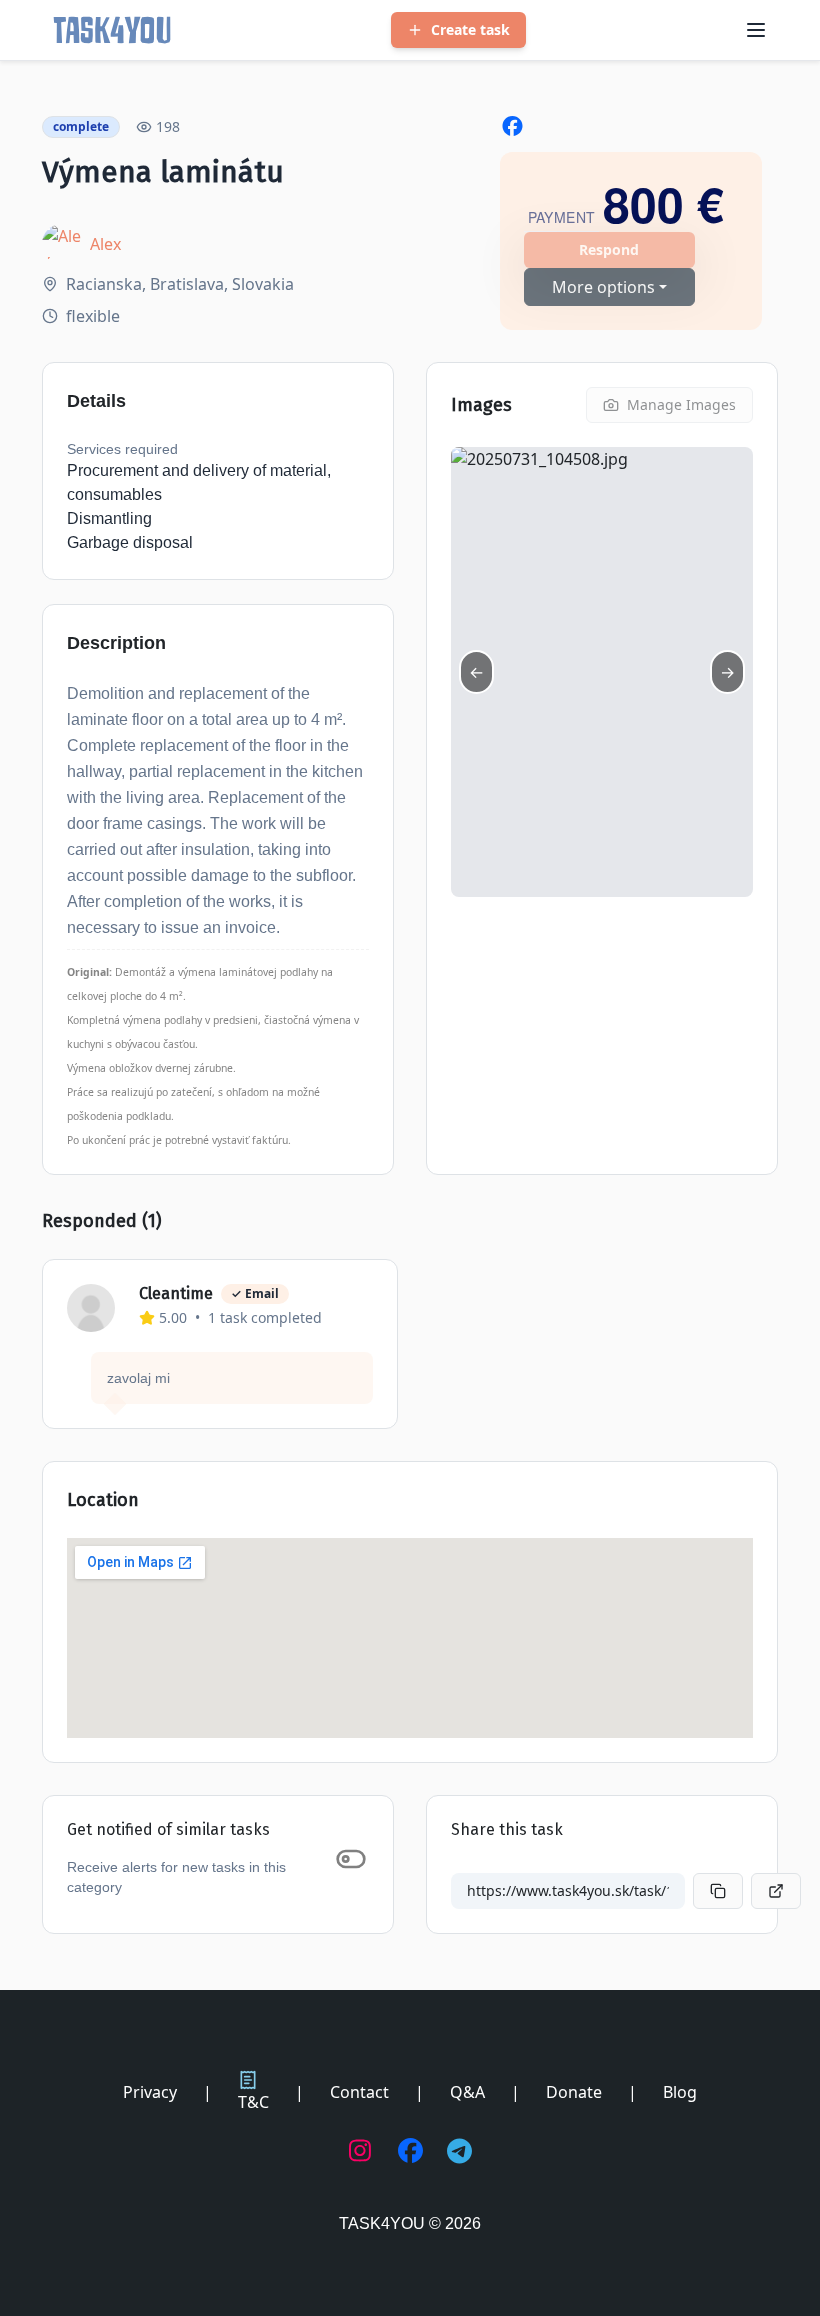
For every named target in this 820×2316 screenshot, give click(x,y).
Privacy (150, 2092)
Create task (470, 29)
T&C (253, 2102)
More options (603, 287)
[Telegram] (459, 2151)
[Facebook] (410, 2150)
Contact (359, 2092)
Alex (105, 244)
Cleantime (176, 1293)
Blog (680, 2092)
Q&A (467, 2092)
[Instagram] (361, 2150)
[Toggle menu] (756, 30)
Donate (574, 2092)
